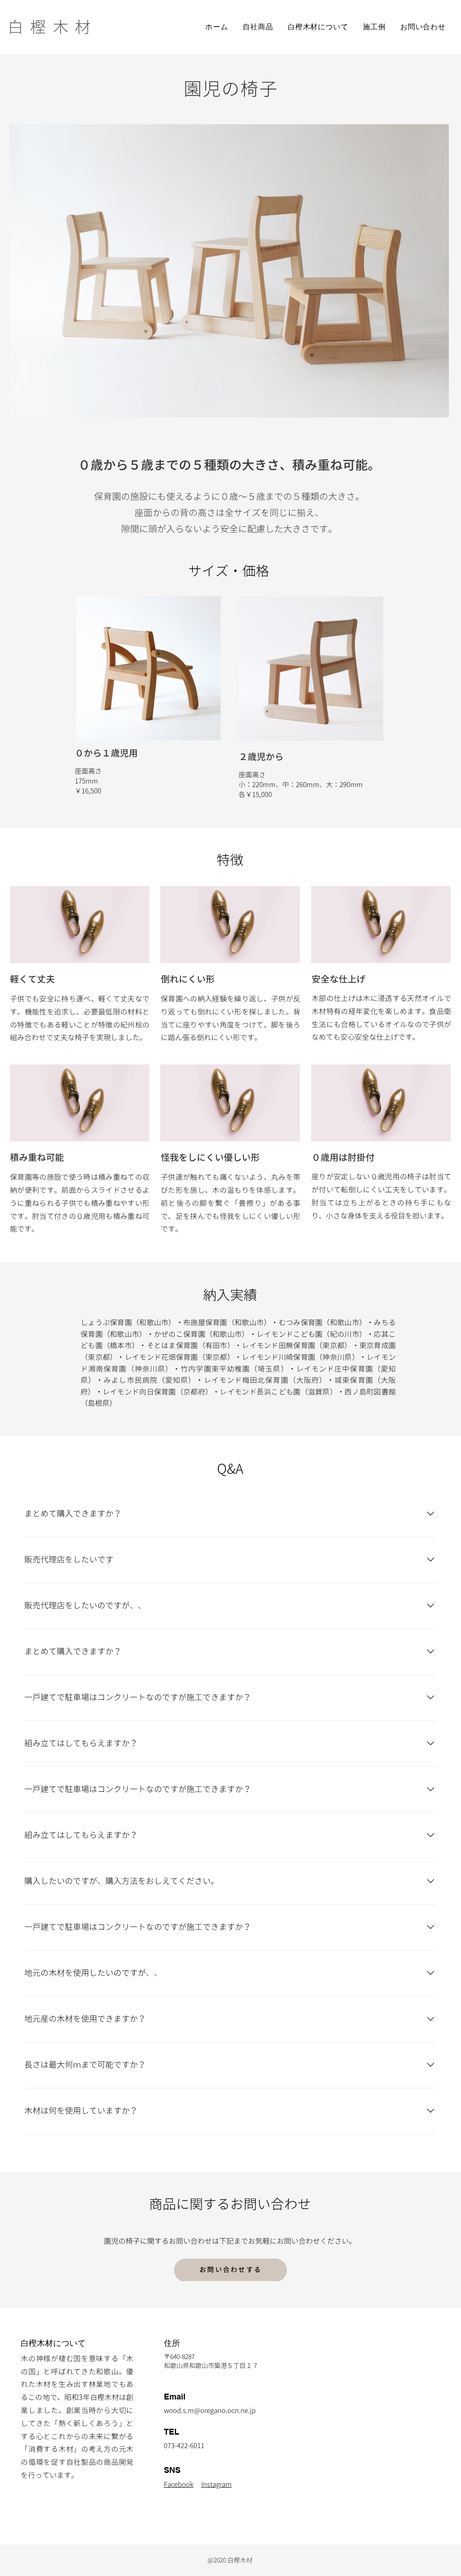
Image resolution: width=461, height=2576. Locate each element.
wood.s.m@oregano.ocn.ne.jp (210, 2411)
